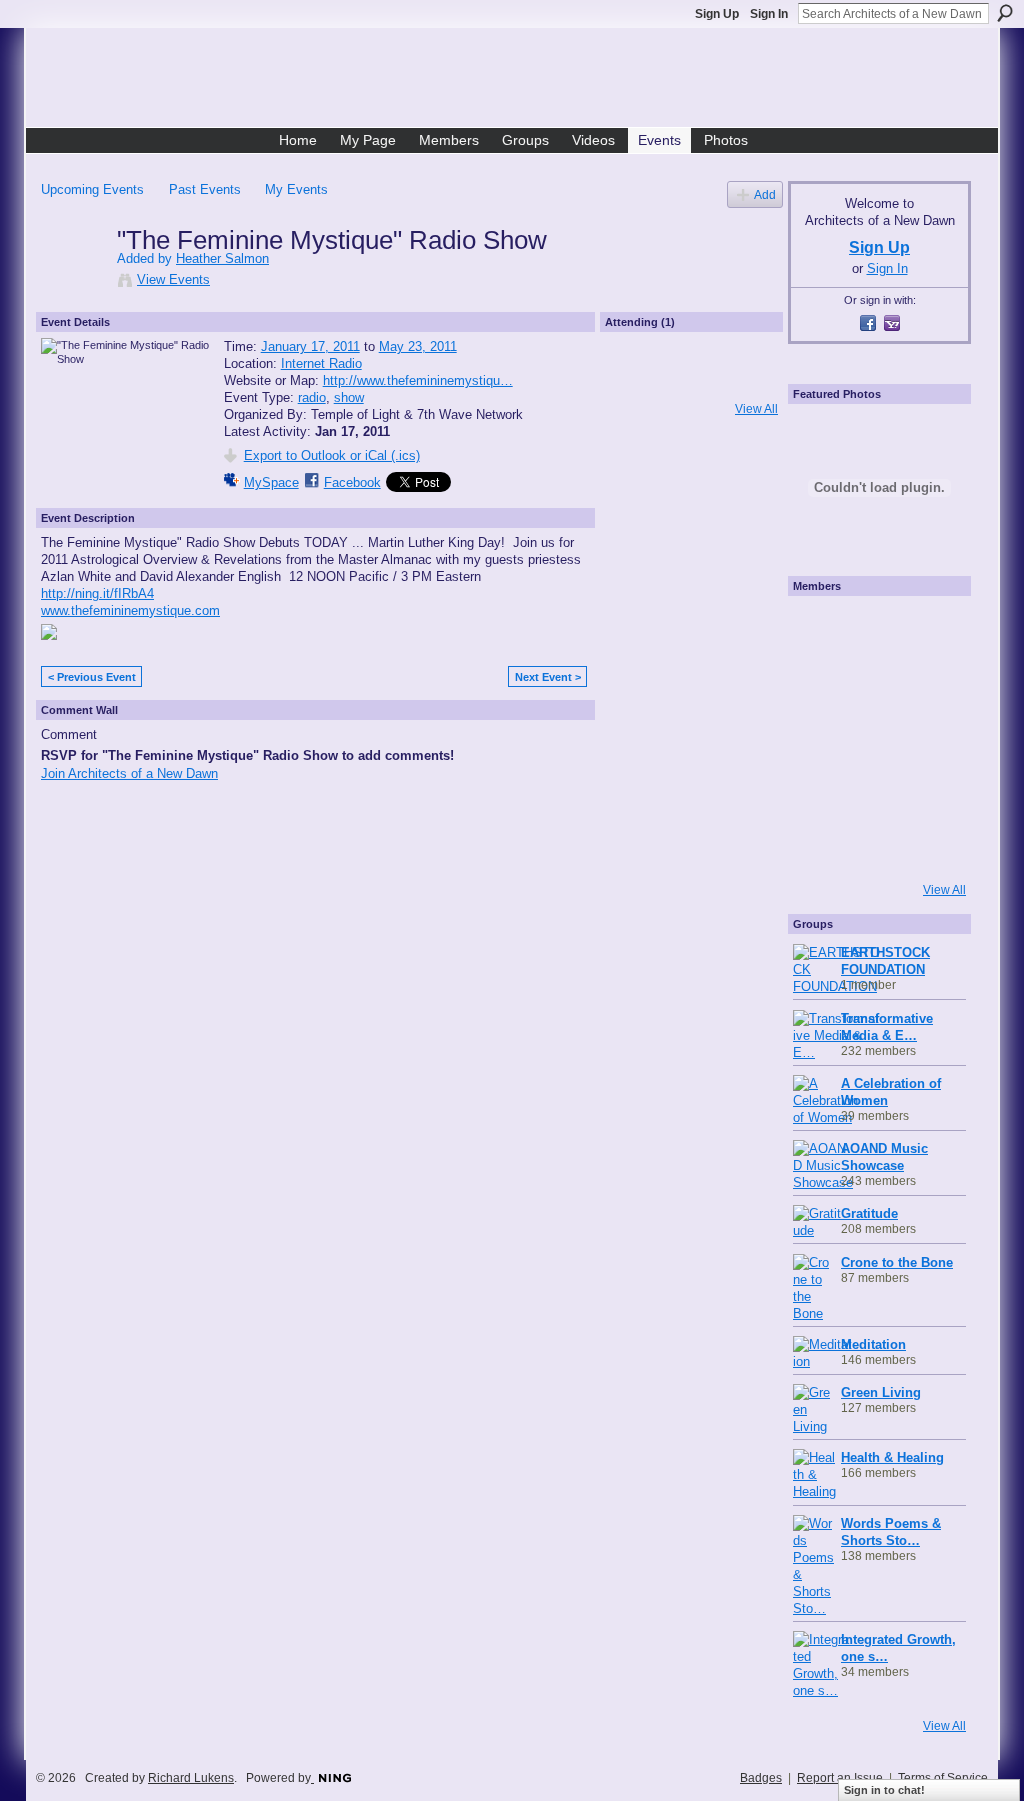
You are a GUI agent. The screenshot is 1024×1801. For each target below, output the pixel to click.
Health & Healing (892, 1457)
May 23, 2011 (418, 346)
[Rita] (820, 737)
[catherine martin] (874, 737)
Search (1005, 13)
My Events (296, 189)
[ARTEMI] (820, 629)
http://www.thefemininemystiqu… (418, 380)
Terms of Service (943, 1778)
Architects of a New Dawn (519, 81)
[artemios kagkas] (874, 683)
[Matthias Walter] (928, 629)
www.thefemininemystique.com (130, 610)
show (349, 397)
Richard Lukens (191, 1778)
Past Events (205, 189)
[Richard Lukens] (874, 629)
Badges (761, 1778)
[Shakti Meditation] (928, 683)
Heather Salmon (222, 258)
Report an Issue (840, 1778)
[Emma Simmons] (820, 845)
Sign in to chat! (884, 1790)
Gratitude (869, 1213)
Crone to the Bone (897, 1262)
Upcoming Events (92, 189)
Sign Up (717, 14)
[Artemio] (874, 845)
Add (765, 194)
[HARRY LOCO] (820, 683)
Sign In (769, 14)
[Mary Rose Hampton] (820, 791)
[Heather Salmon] (73, 282)
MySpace (271, 482)
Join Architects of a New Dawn (129, 773)
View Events (173, 279)
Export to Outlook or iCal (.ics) (332, 455)
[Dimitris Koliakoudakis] (928, 845)
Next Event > (548, 677)
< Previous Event (92, 677)
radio (312, 397)
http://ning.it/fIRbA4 (97, 593)
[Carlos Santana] (928, 791)
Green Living (881, 1392)
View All (756, 409)
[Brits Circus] (928, 737)
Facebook (352, 482)
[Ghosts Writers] (874, 791)
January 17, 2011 (310, 346)
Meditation (873, 1344)
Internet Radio (321, 363)
